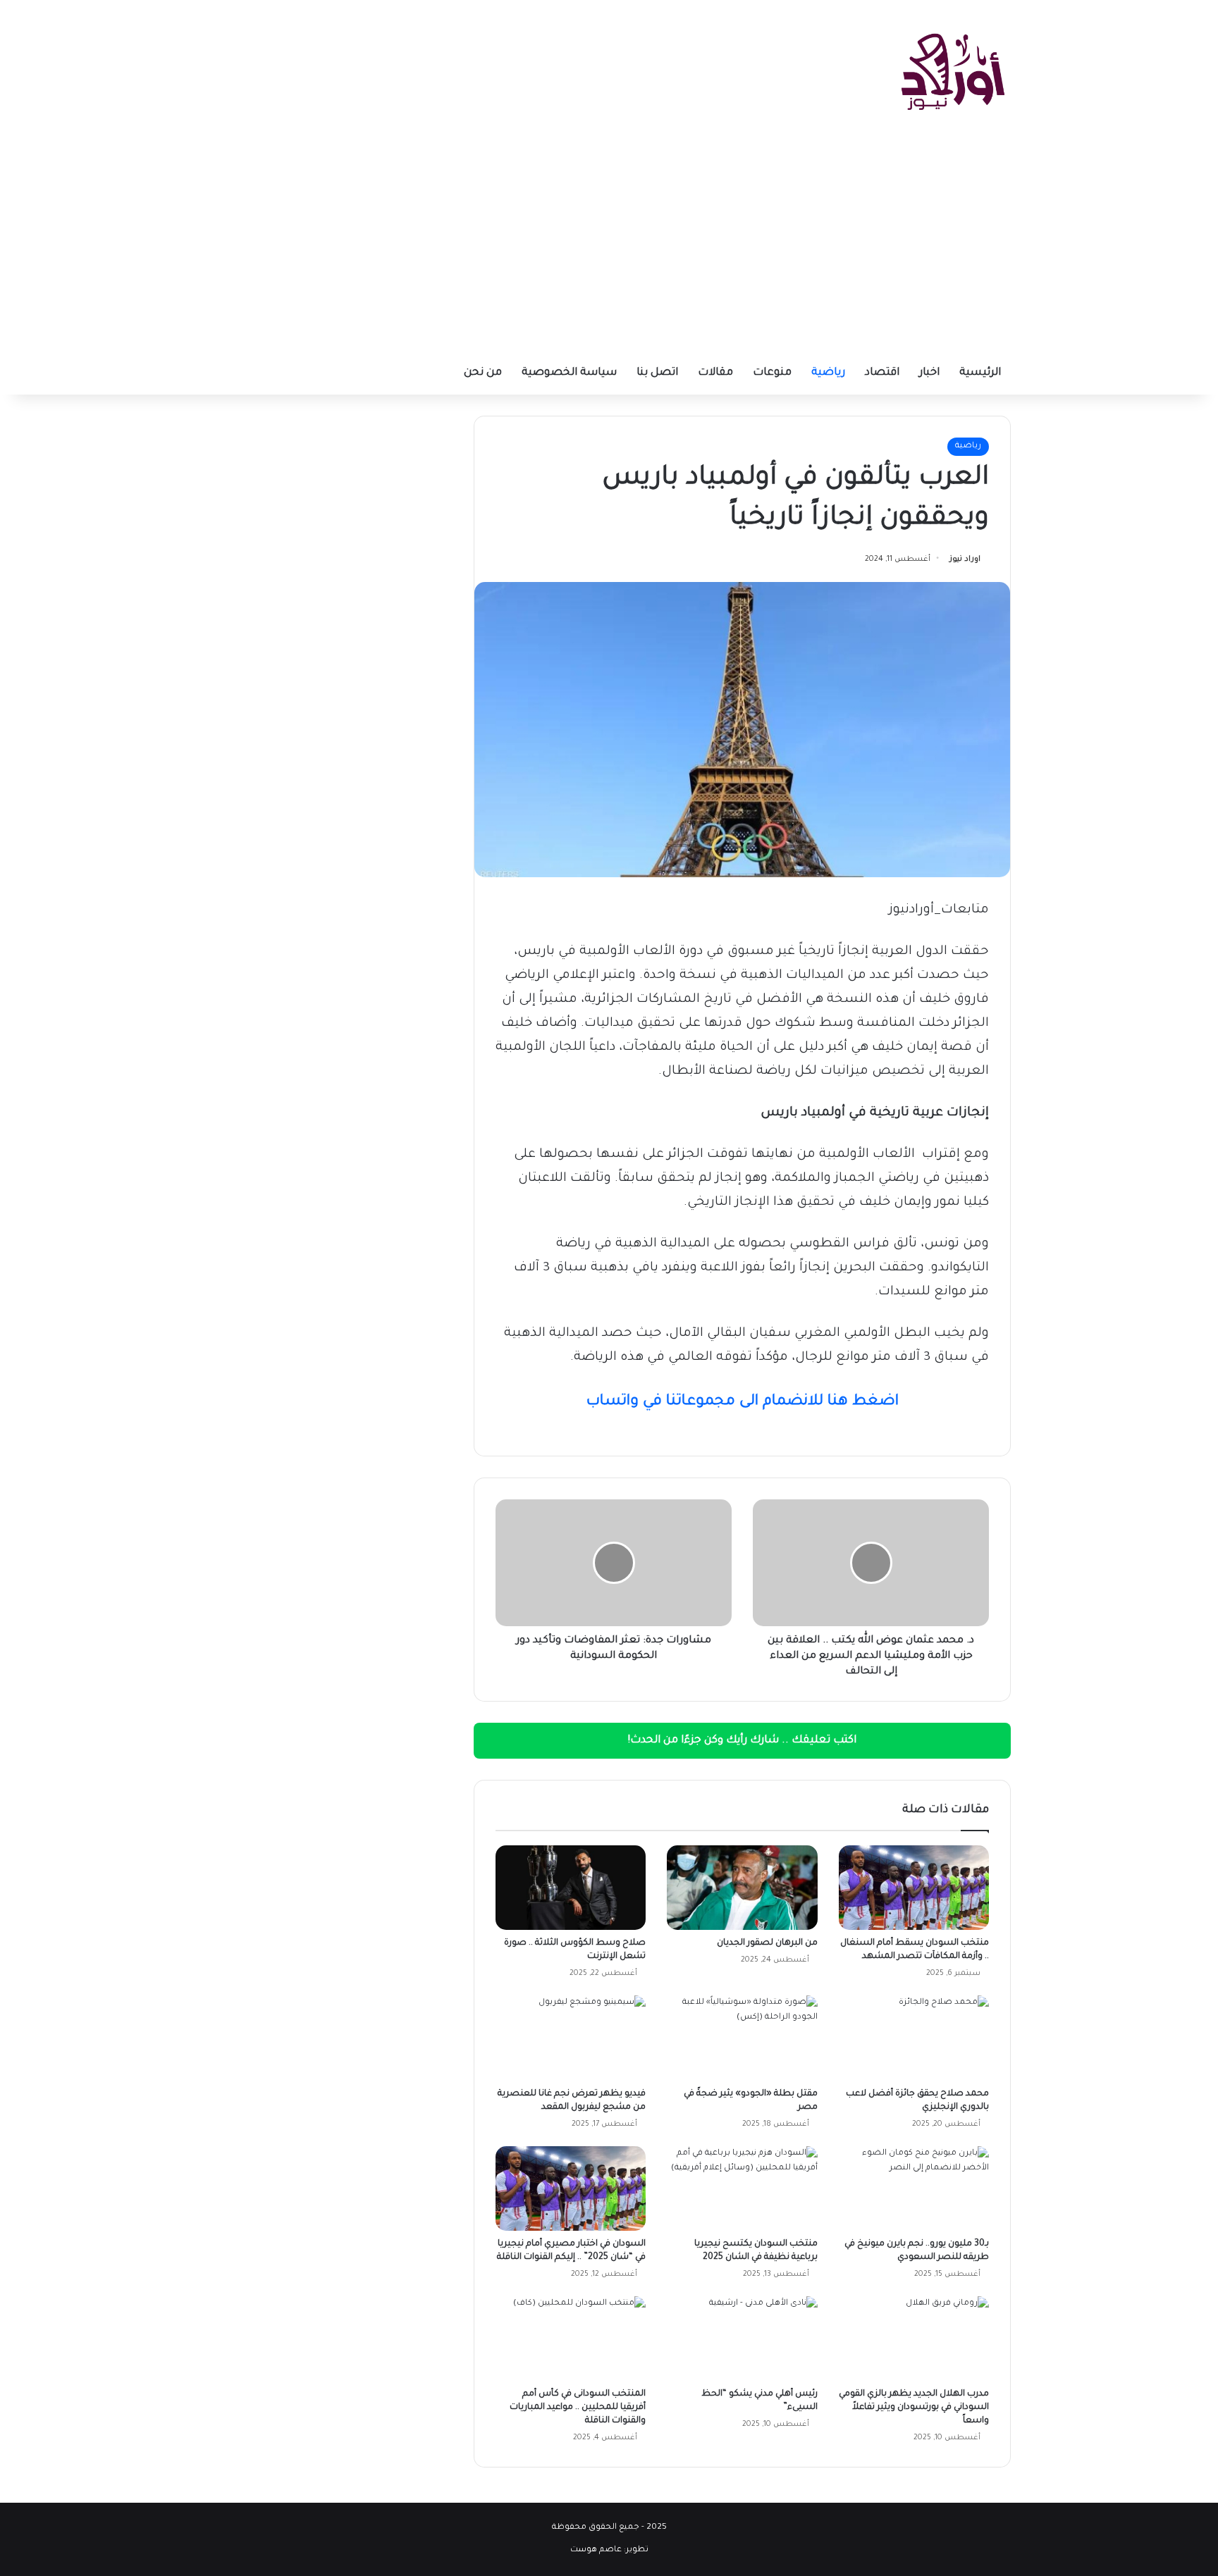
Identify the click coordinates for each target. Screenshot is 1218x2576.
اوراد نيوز (965, 559)
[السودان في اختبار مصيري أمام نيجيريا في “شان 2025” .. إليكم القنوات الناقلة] (571, 2188)
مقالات (715, 373)
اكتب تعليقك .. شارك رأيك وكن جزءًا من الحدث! (742, 1741)
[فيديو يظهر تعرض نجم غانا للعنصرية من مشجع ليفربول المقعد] (571, 2038)
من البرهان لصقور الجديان (767, 1943)
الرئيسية (980, 373)
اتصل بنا (657, 373)
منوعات (772, 373)
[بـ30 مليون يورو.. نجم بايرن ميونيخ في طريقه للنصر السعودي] (914, 2188)
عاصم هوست (596, 2550)
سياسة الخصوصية (569, 373)
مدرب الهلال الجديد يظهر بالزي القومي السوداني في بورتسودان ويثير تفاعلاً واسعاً (914, 2408)
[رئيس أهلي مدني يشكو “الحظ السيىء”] (742, 2339)
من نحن (483, 373)
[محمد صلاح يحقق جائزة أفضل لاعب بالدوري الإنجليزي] (914, 2038)
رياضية (828, 373)
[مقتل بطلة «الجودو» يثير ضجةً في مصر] (742, 2038)
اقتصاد (882, 373)
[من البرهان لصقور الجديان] (742, 1888)
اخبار (929, 373)
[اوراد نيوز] (953, 70)
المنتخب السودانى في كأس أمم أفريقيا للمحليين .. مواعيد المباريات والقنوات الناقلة (578, 2408)
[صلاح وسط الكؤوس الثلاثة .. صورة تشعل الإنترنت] (571, 1888)
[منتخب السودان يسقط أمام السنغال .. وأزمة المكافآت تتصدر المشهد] (914, 1888)
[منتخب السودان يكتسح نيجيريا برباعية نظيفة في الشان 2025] (742, 2188)
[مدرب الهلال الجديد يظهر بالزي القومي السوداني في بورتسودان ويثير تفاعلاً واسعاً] (914, 2339)
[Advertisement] (609, 247)
